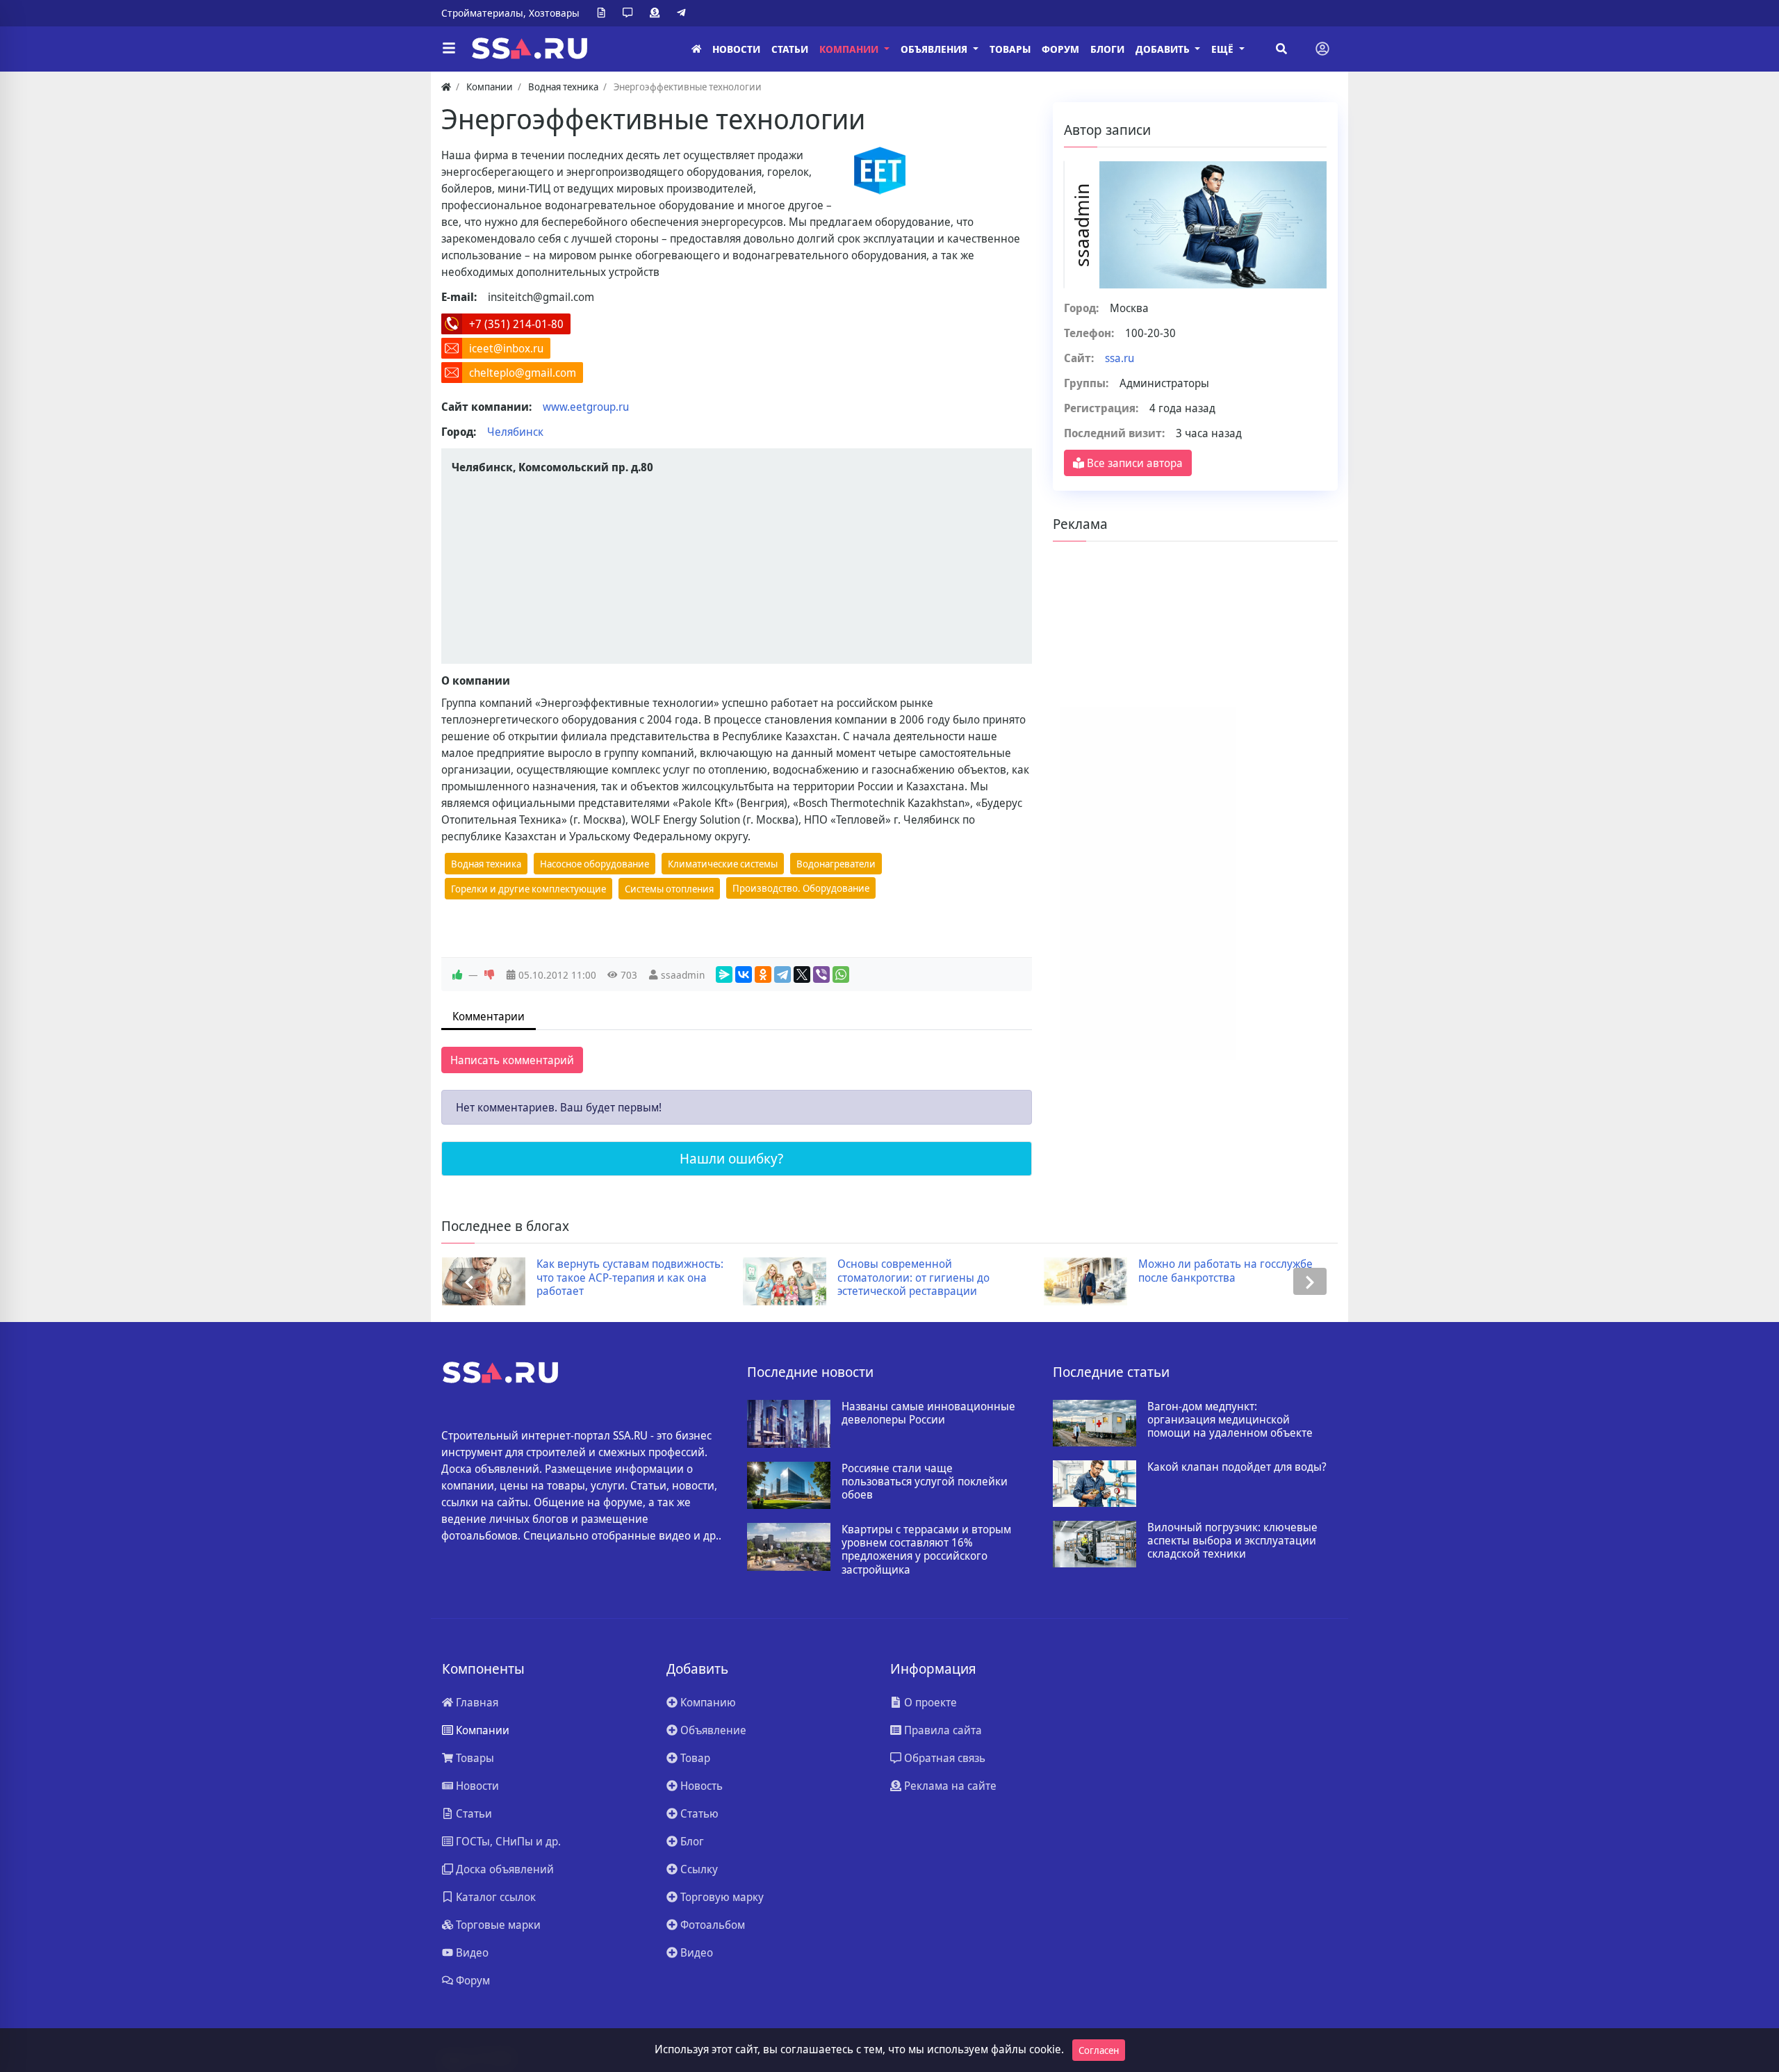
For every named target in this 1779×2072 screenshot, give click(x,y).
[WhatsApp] (841, 974)
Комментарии (489, 1016)
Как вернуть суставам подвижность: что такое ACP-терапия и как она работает (630, 1278)
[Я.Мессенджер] (724, 974)
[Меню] (449, 49)
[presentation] (469, 1281)
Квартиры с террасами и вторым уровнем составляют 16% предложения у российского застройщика (926, 1550)
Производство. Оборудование (801, 888)
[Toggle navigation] (1322, 49)
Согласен (1099, 2050)
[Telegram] (684, 13)
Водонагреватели (836, 864)
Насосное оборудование (595, 864)
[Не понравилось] (489, 975)
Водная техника (486, 864)
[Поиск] (1281, 49)
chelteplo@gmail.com (523, 373)
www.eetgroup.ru (586, 407)
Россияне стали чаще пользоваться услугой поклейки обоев (925, 1482)
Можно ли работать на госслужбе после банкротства (1225, 1271)
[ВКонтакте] (744, 974)
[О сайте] (604, 13)
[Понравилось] (457, 975)
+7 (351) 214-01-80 (516, 324)
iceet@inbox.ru (506, 348)
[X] (802, 974)
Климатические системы (723, 864)
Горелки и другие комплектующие (528, 889)
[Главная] (696, 49)
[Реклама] (657, 13)
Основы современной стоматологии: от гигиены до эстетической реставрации (913, 1278)
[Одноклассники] (763, 974)
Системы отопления (669, 889)
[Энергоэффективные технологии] (880, 171)
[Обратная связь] (630, 13)
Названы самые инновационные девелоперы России (928, 1413)
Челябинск (515, 432)
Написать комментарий (512, 1060)
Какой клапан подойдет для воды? (1237, 1467)
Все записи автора (1133, 463)
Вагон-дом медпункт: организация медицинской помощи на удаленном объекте (1230, 1420)
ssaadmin (683, 975)
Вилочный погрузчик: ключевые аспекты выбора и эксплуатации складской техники (1232, 1541)
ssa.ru (1120, 358)
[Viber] (821, 974)
